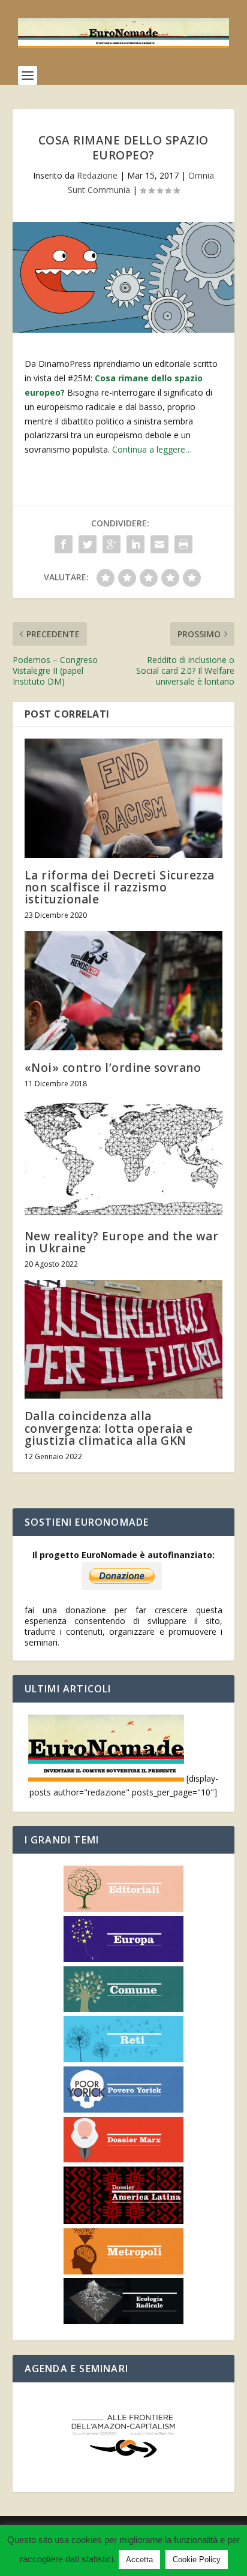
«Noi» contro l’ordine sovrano (113, 1068)
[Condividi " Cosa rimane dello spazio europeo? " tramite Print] (183, 544)
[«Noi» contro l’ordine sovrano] (124, 990)
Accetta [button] (139, 2560)
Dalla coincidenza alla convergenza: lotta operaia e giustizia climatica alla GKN (109, 1428)
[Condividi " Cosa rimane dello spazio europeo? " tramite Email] (159, 544)
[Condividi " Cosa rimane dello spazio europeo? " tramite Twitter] (88, 544)
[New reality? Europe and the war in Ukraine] (124, 1159)
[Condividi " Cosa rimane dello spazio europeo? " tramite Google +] (112, 544)
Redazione (97, 175)
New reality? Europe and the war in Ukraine (122, 1242)
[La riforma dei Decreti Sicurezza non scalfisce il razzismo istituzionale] (124, 798)
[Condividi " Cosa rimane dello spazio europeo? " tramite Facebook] (64, 544)
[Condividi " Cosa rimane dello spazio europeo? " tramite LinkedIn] (135, 544)
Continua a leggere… (152, 449)
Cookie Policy (197, 2560)
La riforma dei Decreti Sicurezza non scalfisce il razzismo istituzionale (120, 887)
